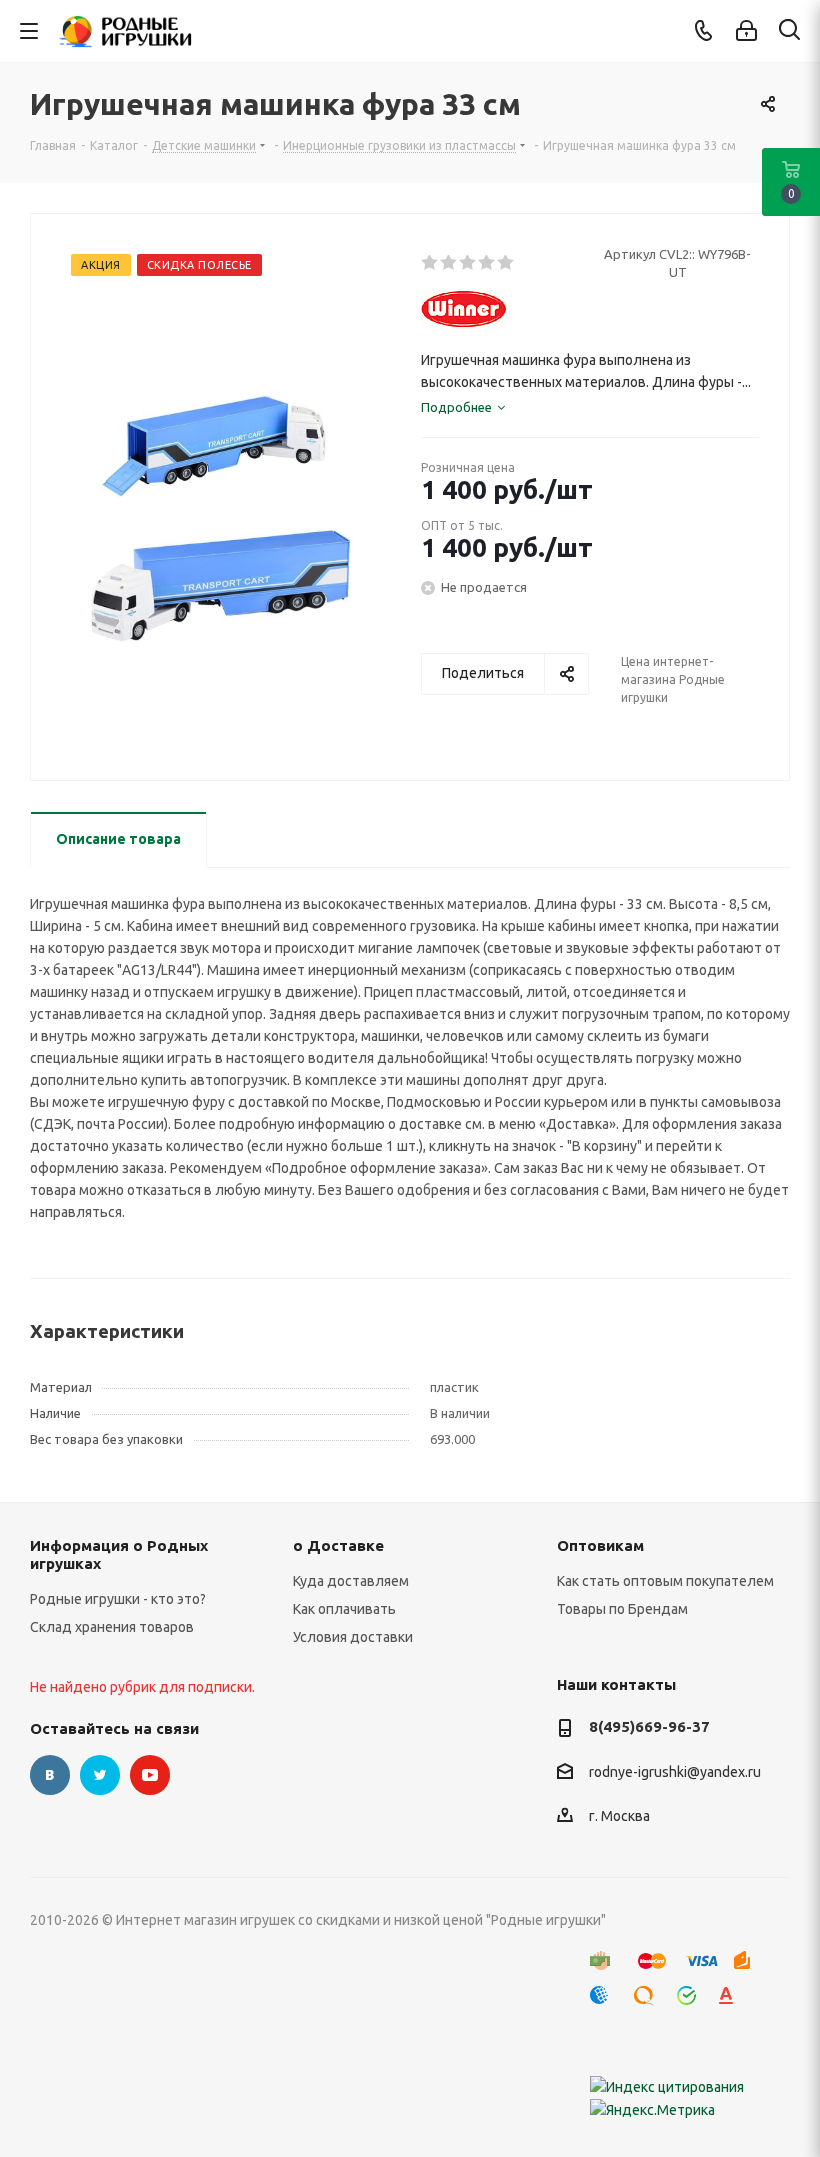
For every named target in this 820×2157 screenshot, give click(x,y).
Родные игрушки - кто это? (118, 1599)
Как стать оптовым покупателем (665, 1581)
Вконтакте (50, 1775)
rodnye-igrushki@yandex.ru (675, 1772)
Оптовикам (600, 1545)
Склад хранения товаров (112, 1627)
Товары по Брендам (622, 1609)
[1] (430, 263)
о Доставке (338, 1545)
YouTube (150, 1775)
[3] (468, 263)
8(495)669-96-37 (649, 1726)
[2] (449, 263)
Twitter (100, 1775)
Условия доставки (353, 1637)
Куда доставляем (351, 1581)
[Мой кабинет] (746, 31)
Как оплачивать (344, 1609)
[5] (506, 263)
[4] (487, 263)
